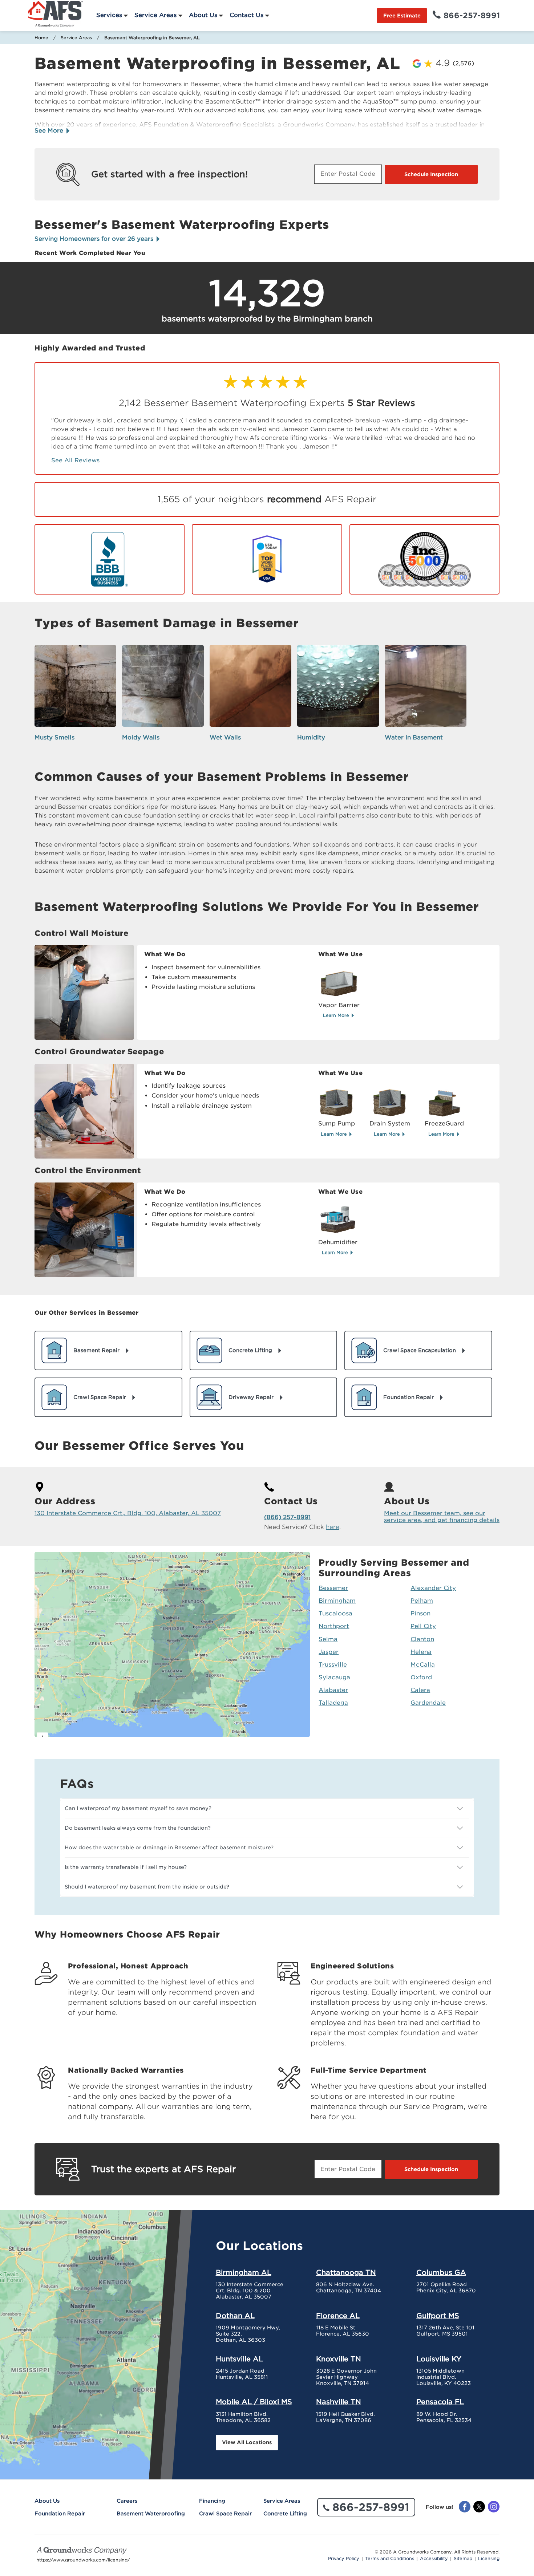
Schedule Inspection (431, 174)
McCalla (423, 1665)
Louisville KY (439, 2359)
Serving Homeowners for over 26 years (95, 239)
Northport (334, 1626)
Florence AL (338, 2316)
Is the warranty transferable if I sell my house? (126, 1867)
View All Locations (247, 2442)
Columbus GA (441, 2272)
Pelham (422, 1601)
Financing (212, 2501)
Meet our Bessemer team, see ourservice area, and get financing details (442, 1517)
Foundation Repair (60, 2514)
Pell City (423, 1626)
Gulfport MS (438, 2316)
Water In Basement (414, 737)
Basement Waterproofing (151, 2514)
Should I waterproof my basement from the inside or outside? (147, 1887)
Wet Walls (225, 737)
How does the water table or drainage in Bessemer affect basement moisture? (169, 1847)
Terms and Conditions (390, 2559)
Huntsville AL (239, 2359)
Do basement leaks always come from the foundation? (138, 1828)
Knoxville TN (339, 2359)
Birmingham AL (244, 2272)
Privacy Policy (344, 2559)
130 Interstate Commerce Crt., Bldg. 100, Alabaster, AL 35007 (128, 1513)
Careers (127, 2501)
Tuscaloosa (335, 1613)
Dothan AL (235, 2316)
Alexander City (433, 1588)
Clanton (422, 1639)
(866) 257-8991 (287, 1517)
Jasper (329, 1652)
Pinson (420, 1613)
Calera (420, 1690)
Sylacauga (334, 1677)
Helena (421, 1652)
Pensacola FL (440, 2402)
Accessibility (434, 2559)
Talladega (333, 1703)
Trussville (333, 1665)
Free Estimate (402, 16)
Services (109, 15)
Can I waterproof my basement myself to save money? (138, 1808)
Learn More (337, 1015)
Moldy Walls (141, 737)
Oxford (421, 1677)
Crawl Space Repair (225, 2514)
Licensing (489, 2559)
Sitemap (463, 2559)
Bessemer (333, 1588)
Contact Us (246, 15)
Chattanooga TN (346, 2272)
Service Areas (155, 15)
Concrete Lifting (285, 2514)
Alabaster (333, 1690)
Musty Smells (54, 737)
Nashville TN (339, 2402)
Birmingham (337, 1601)
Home (41, 38)
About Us (203, 15)
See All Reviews (75, 460)
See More (50, 131)
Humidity (311, 737)
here (333, 1527)
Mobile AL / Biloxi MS (254, 2402)
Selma (328, 1639)
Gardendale (428, 1703)
